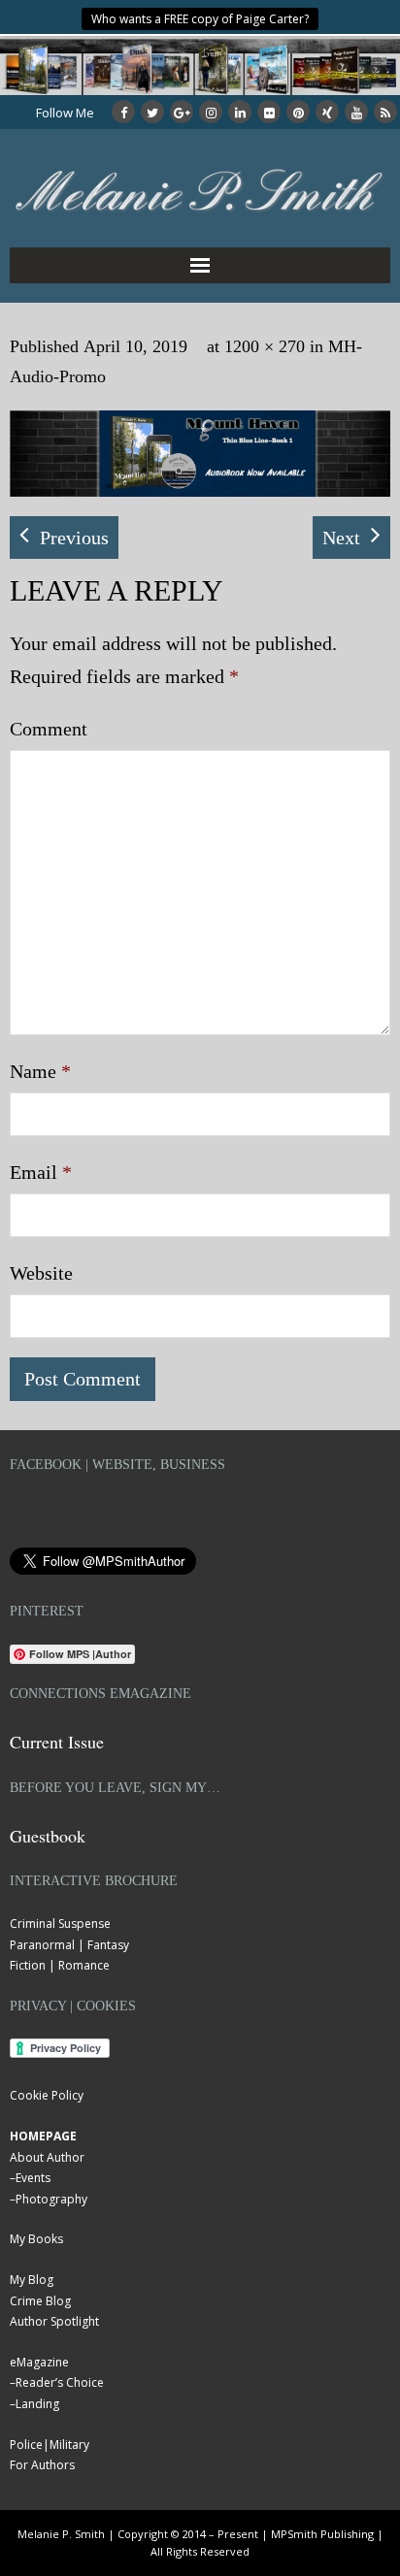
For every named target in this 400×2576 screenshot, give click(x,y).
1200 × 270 (265, 346)
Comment (49, 729)
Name (40, 1071)
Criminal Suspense (60, 1924)
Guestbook (48, 1836)
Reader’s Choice (60, 2382)
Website (41, 1273)
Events (33, 2178)
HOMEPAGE (43, 2136)
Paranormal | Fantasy (69, 1945)
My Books (36, 2239)
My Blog (32, 2280)
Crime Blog (40, 2301)
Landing (37, 2404)
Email (41, 1172)
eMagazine (39, 2362)
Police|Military (50, 2445)
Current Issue (57, 1742)
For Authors (42, 2465)
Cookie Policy (47, 2095)
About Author (47, 2157)
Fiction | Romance (60, 1965)
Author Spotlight (54, 2321)
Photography (51, 2199)
